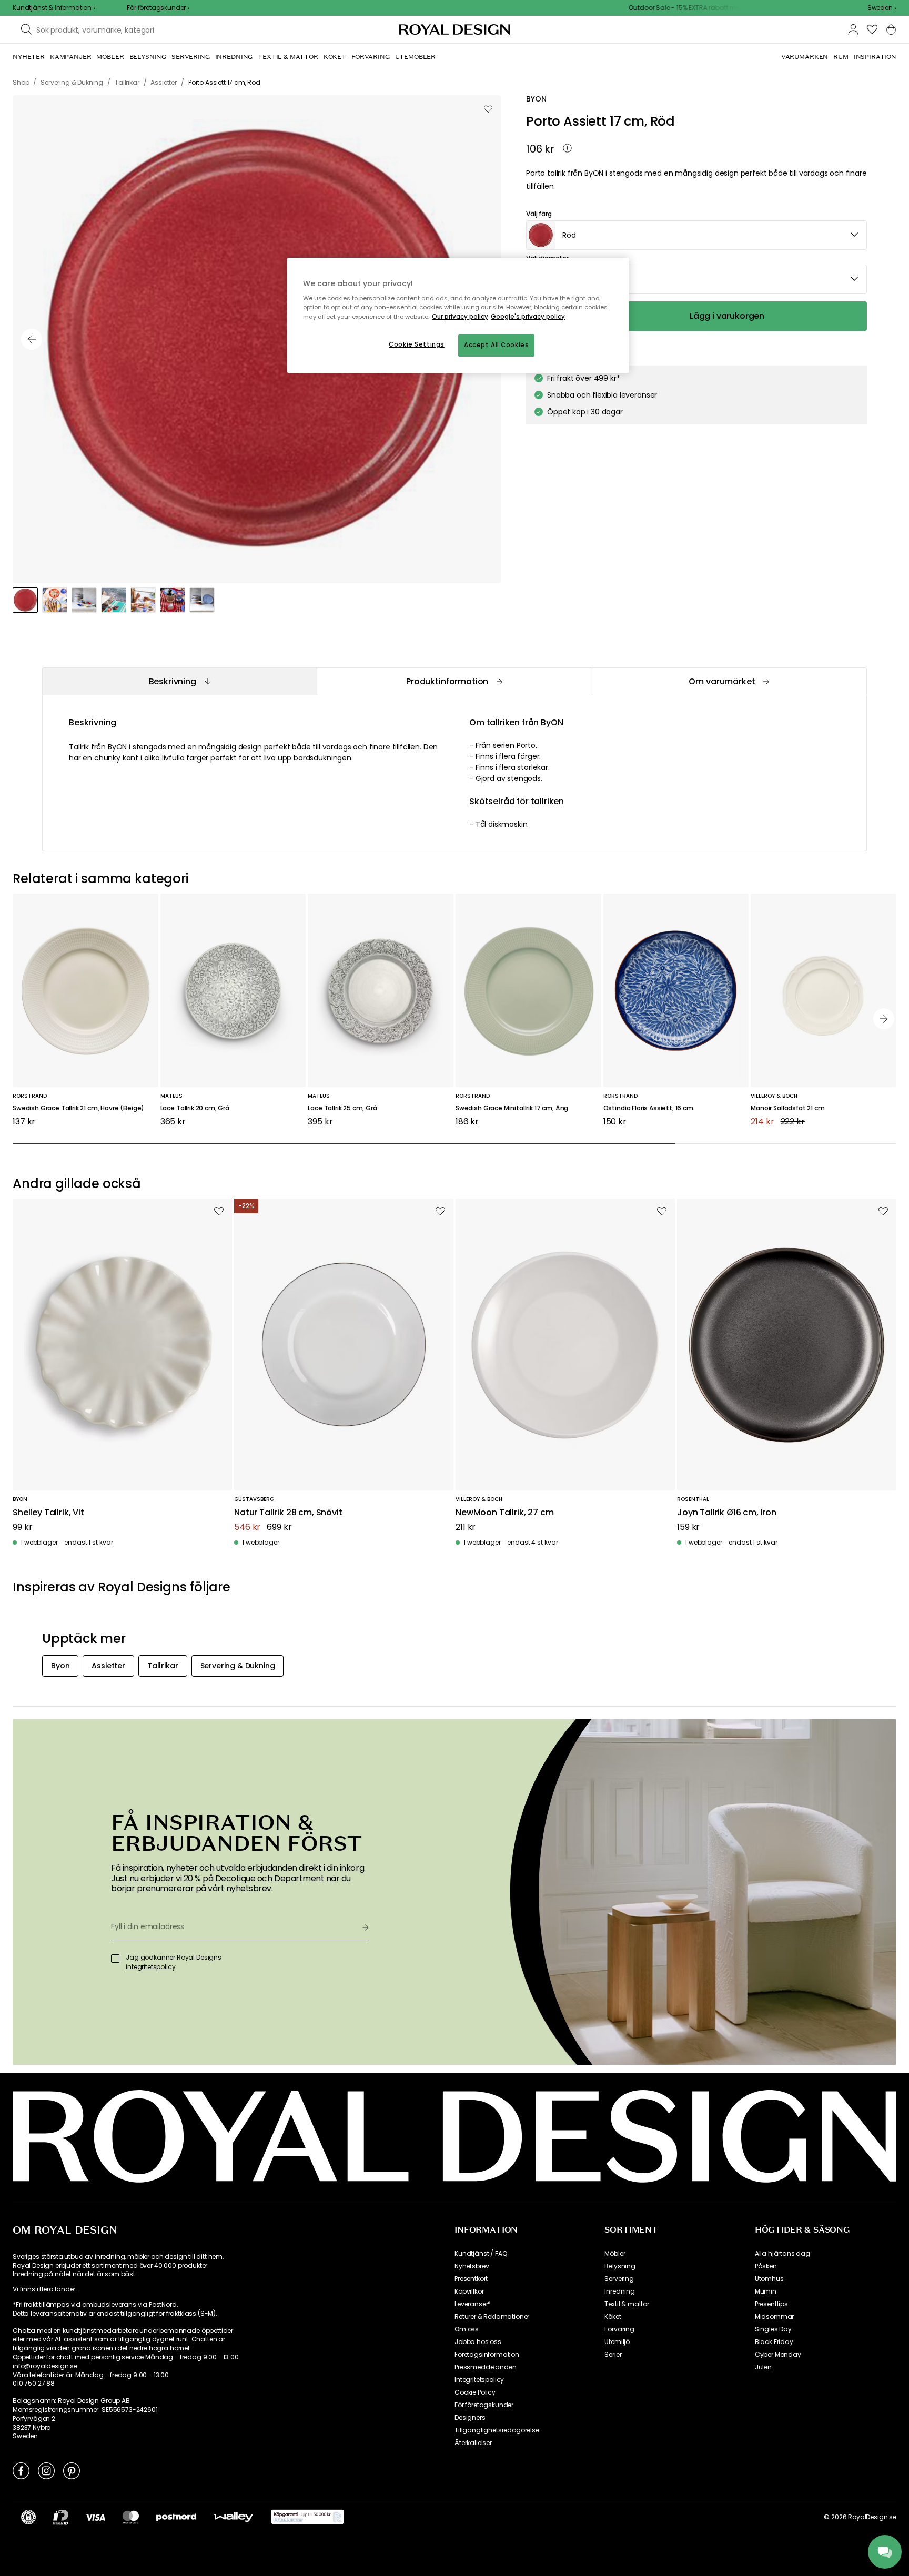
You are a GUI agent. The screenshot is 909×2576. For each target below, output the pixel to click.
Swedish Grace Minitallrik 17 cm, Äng (512, 1108)
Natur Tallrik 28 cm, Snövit (288, 1513)
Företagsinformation (487, 2355)
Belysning (620, 2266)
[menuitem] (29, 57)
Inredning (620, 2291)
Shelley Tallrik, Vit (48, 1513)
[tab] (179, 681)
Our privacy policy (460, 317)
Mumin (766, 2291)
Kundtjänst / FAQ (481, 2254)
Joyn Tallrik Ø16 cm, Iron (727, 1513)
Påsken (766, 2266)
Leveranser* (473, 2304)
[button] (882, 8)
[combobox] (882, 8)
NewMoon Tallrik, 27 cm (504, 1513)
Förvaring (619, 2329)
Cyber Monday (778, 2355)
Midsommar (775, 2317)
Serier (613, 2355)
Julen (763, 2367)
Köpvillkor (469, 2291)
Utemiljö (617, 2342)
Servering (619, 2279)
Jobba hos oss (478, 2342)
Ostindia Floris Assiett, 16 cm (648, 1108)
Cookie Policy (475, 2392)
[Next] (884, 1019)
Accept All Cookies (496, 345)
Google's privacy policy (528, 317)
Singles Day (773, 2329)
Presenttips (771, 2304)
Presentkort (471, 2279)
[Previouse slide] (32, 339)
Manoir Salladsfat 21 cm (787, 1108)
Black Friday (774, 2342)
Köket (613, 2317)
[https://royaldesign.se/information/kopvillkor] (307, 2517)
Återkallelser (473, 2443)
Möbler (615, 2254)
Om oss (467, 2329)
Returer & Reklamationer (492, 2317)
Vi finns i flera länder (44, 2289)
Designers (470, 2418)
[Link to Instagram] (46, 2470)
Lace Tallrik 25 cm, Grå (342, 1108)
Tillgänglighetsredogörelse (497, 2430)
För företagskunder (484, 2405)
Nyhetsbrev (472, 2266)
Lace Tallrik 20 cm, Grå (195, 1108)
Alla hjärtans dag (782, 2254)
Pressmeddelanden (485, 2367)
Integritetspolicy (479, 2380)
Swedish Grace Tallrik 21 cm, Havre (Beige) (78, 1108)
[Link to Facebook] (21, 2470)
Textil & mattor (627, 2304)
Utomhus (769, 2279)
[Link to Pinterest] (72, 2470)
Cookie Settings (417, 344)
